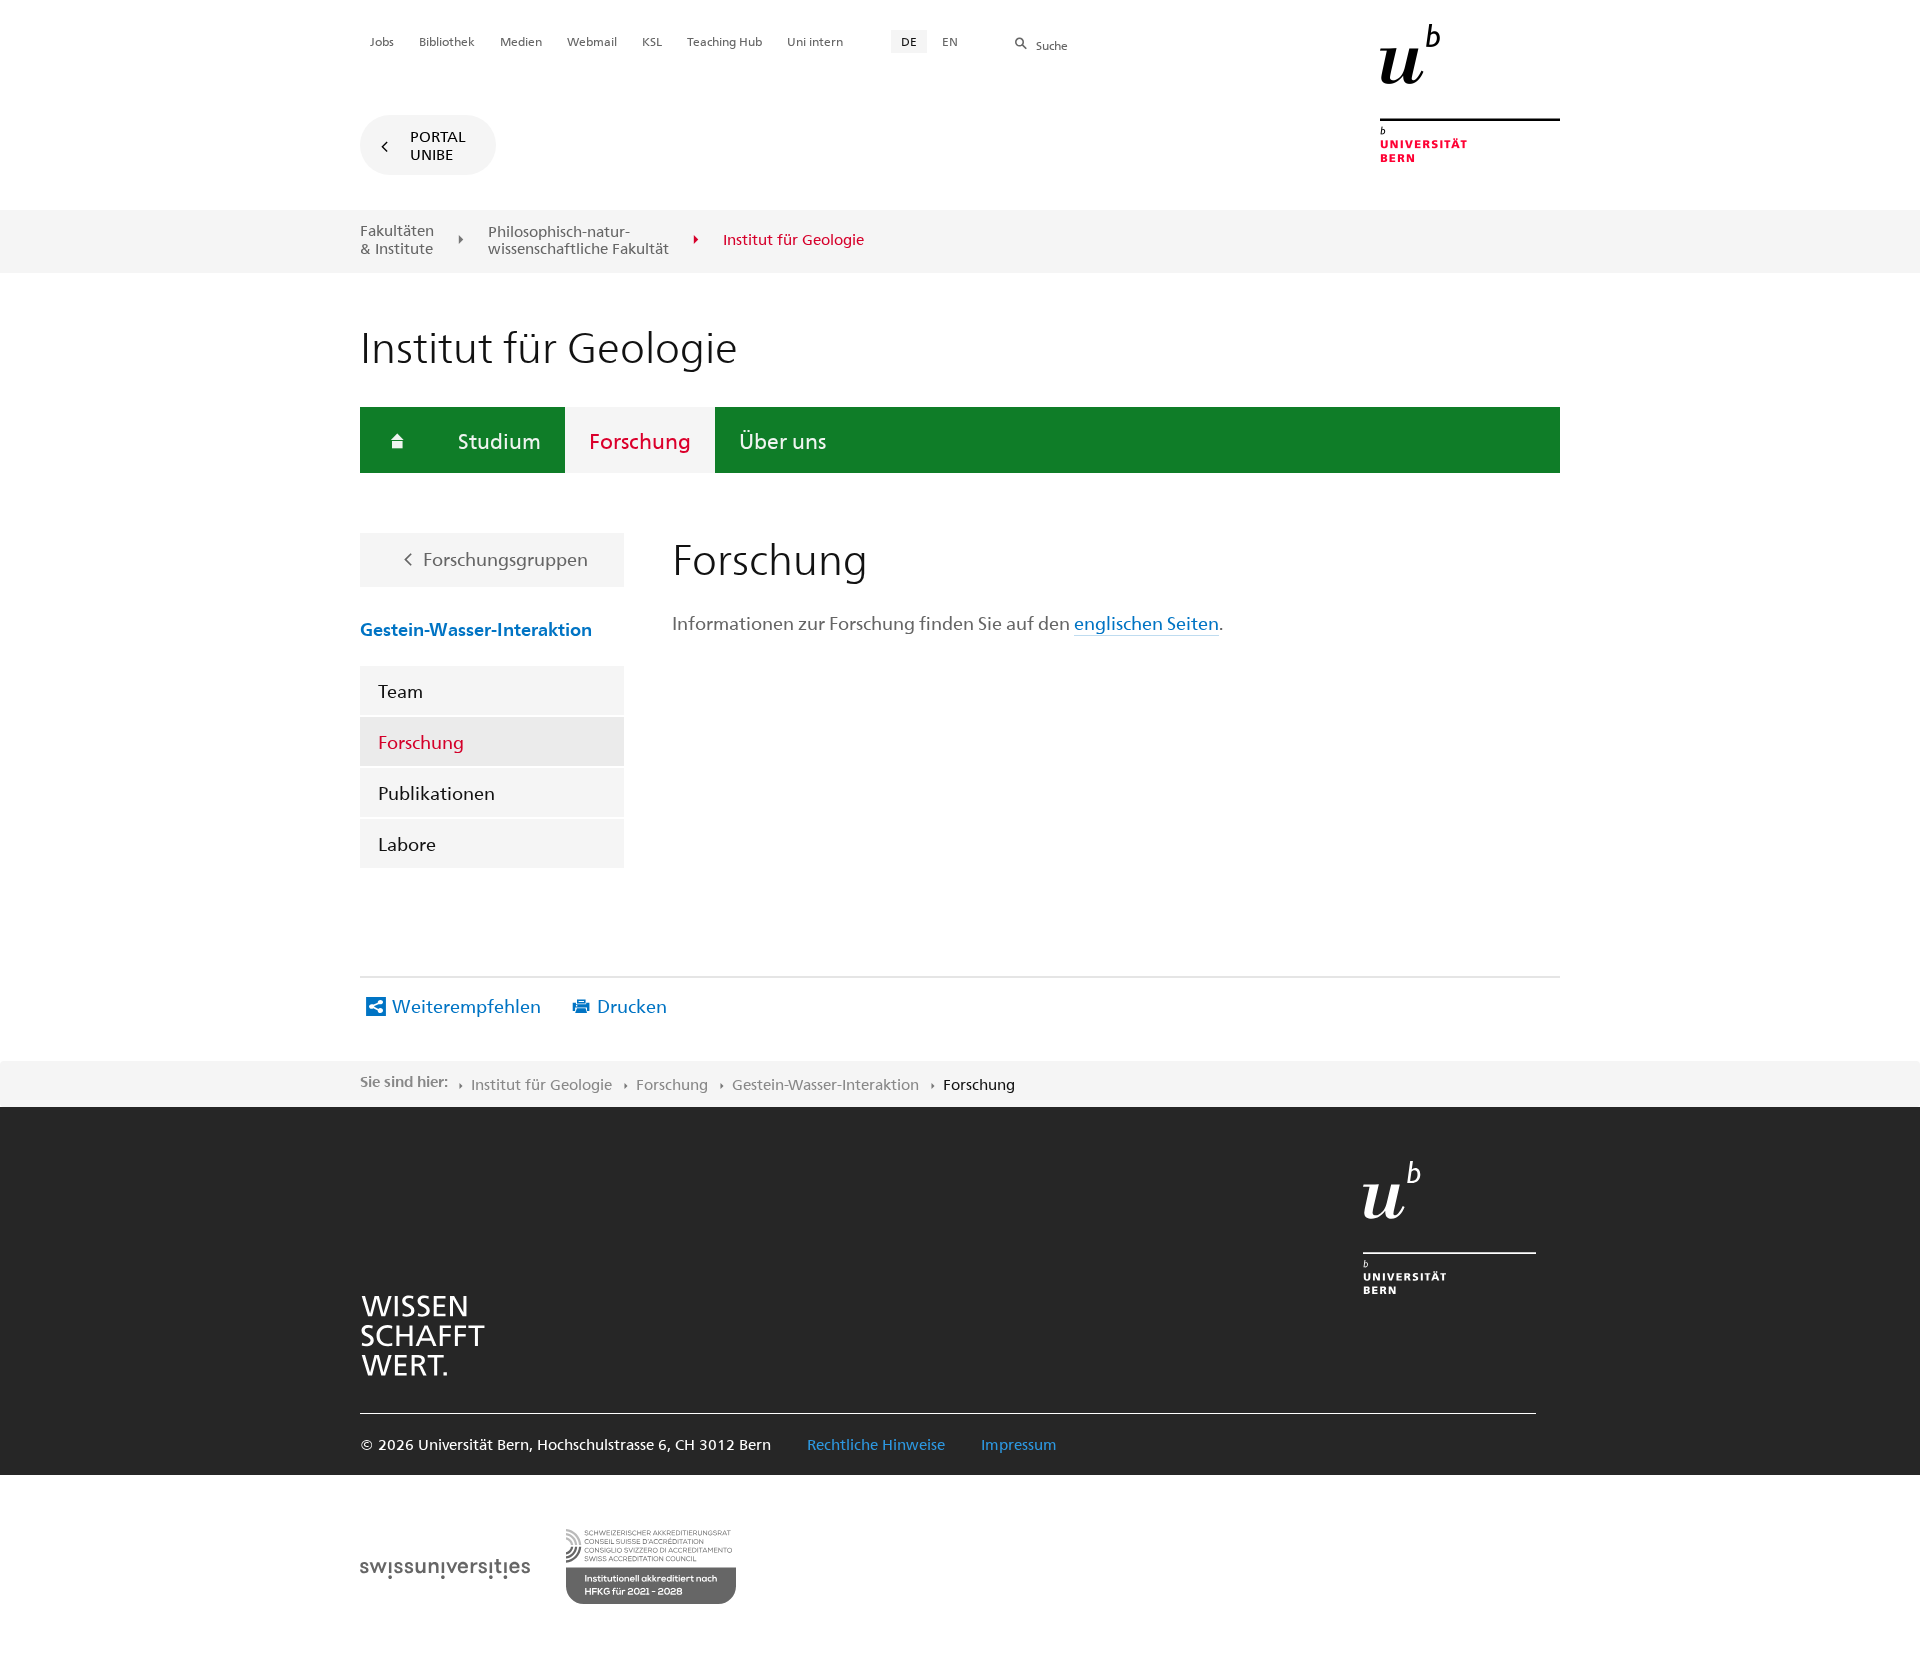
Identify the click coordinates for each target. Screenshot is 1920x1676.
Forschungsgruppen (505, 558)
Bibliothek (447, 41)
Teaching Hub (724, 41)
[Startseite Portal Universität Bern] (1470, 93)
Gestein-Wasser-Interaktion (476, 628)
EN (950, 41)
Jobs (382, 41)
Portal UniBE (438, 145)
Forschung (640, 440)
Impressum (1019, 1444)
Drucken (632, 1005)
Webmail (592, 41)
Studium (499, 440)
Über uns (782, 440)
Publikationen (436, 792)
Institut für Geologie (541, 1084)
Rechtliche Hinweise (876, 1444)
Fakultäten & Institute (397, 239)
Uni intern (815, 41)
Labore (407, 843)
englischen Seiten (1146, 622)
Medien (521, 41)
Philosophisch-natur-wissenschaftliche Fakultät (578, 240)
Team (400, 690)
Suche (1052, 45)
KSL (652, 41)
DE (909, 41)
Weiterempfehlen (466, 1005)
